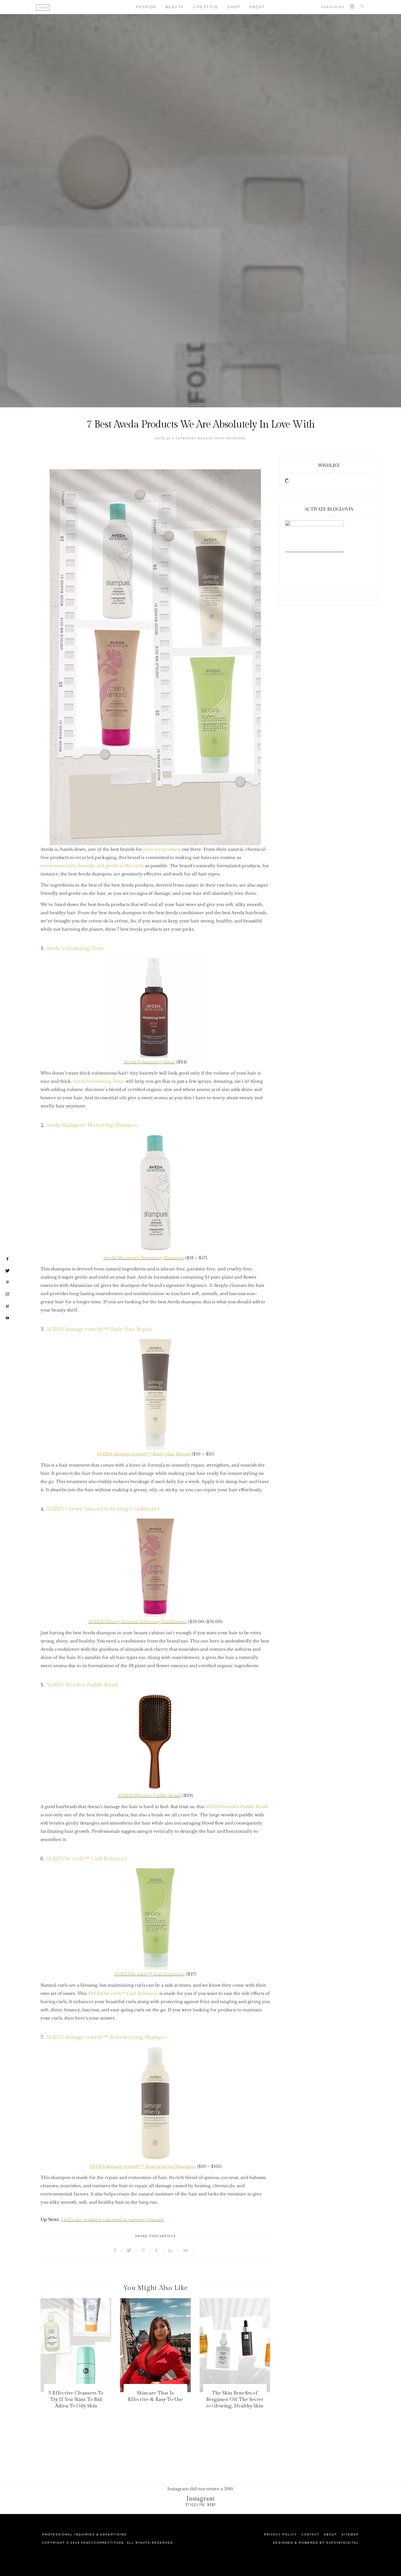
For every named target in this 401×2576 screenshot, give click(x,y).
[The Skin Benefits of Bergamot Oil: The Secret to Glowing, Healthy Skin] (235, 2345)
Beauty (175, 7)
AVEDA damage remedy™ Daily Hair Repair (99, 1329)
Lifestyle (206, 7)
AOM (44, 7)
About (257, 7)
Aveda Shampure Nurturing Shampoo (91, 1125)
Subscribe (333, 7)
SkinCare (236, 438)
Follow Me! (201, 2505)
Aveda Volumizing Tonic (75, 948)
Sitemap (350, 2534)
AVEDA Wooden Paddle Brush (82, 1685)
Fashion (146, 7)
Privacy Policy (280, 2534)
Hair (220, 438)
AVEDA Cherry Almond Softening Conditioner (103, 1509)
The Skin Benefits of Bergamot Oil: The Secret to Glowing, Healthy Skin (235, 2400)
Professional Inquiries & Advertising (85, 2534)
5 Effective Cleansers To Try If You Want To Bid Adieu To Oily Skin (76, 2400)
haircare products (162, 849)
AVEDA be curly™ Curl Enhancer (86, 1859)
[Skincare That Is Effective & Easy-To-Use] (155, 2345)
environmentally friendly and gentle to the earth (92, 866)
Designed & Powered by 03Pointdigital (316, 2543)
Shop (234, 7)
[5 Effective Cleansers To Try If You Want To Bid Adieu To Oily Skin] (76, 2345)
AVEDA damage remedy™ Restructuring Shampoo (106, 2037)
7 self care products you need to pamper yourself (112, 2219)
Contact (310, 2534)
